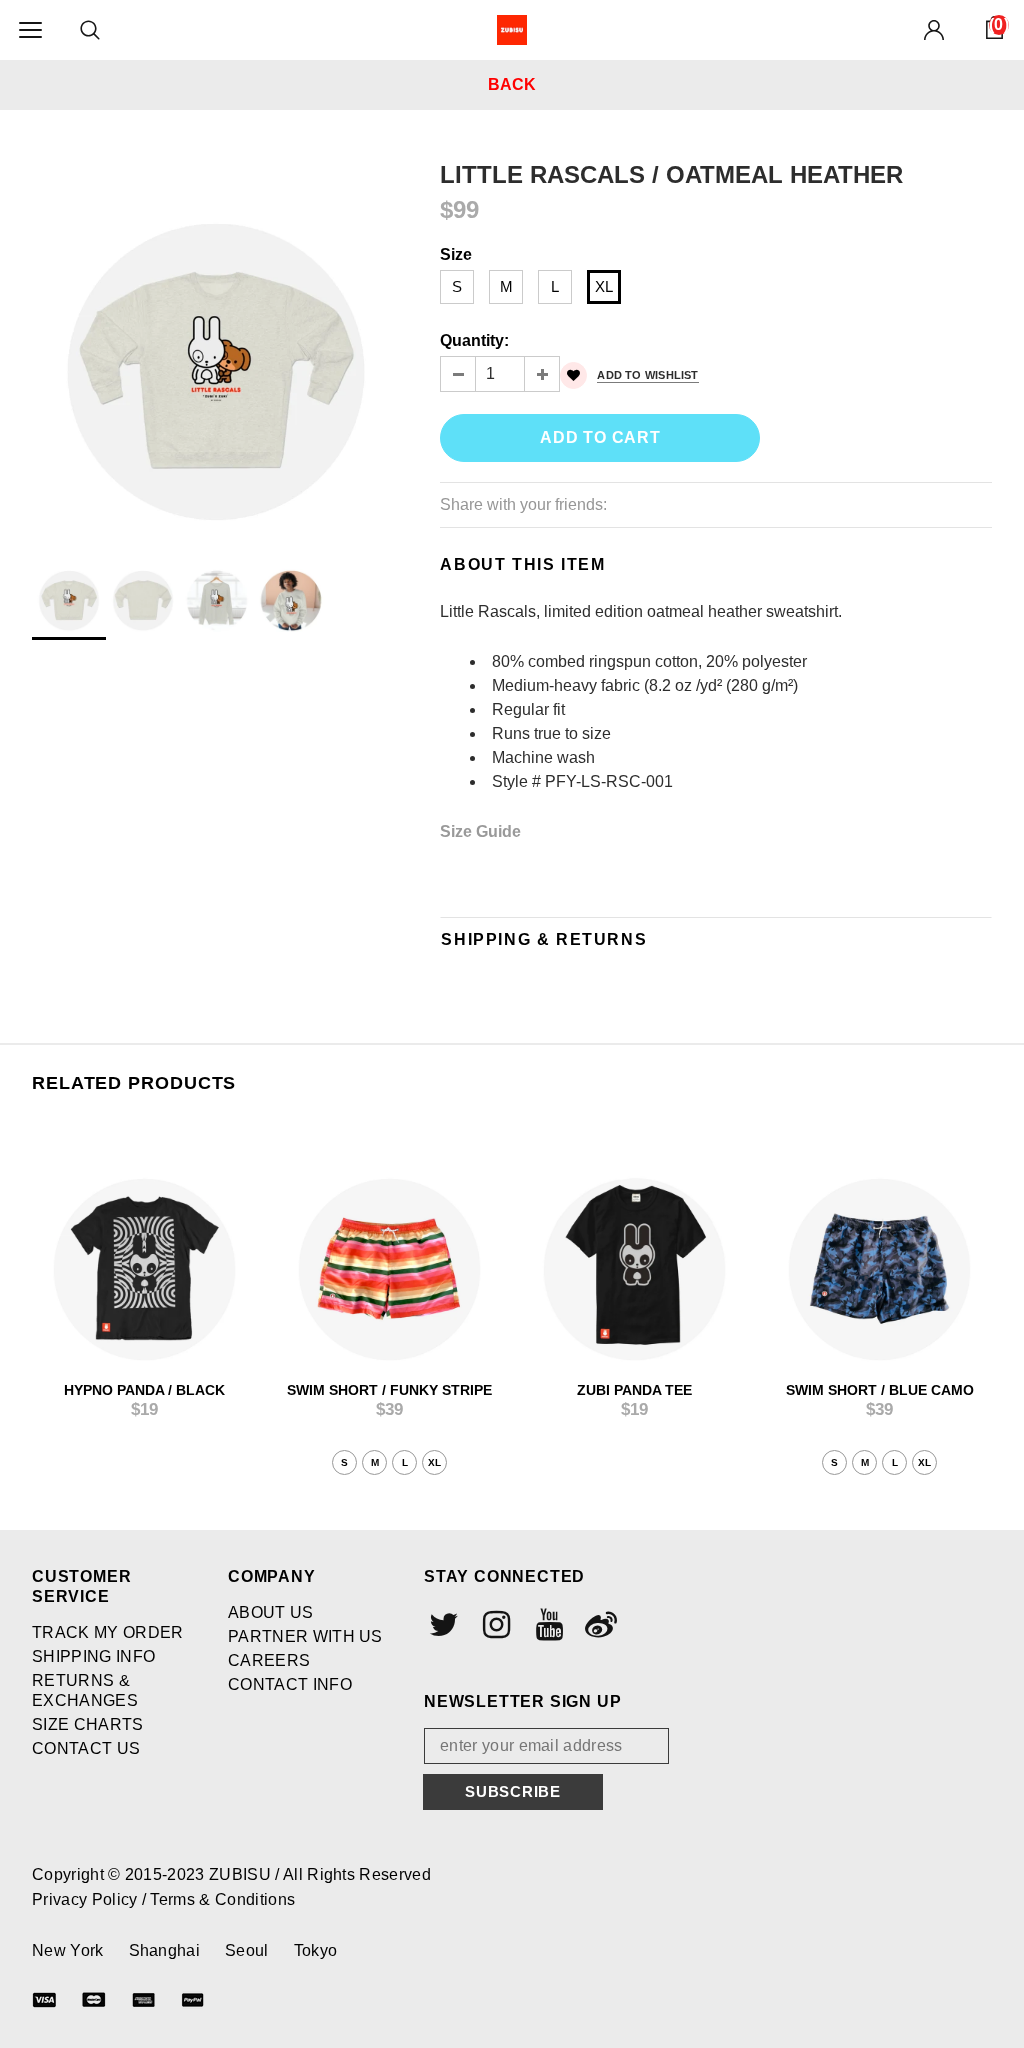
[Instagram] (494, 1625)
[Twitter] (442, 1625)
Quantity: (474, 340)
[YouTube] (547, 1625)
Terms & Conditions (222, 1899)
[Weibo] (599, 1625)
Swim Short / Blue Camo (880, 1390)
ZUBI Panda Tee (634, 1390)
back (512, 84)
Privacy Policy (87, 1899)
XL (604, 286)
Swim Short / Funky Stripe (389, 1390)
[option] (216, 344)
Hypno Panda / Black (144, 1390)
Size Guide (480, 831)
